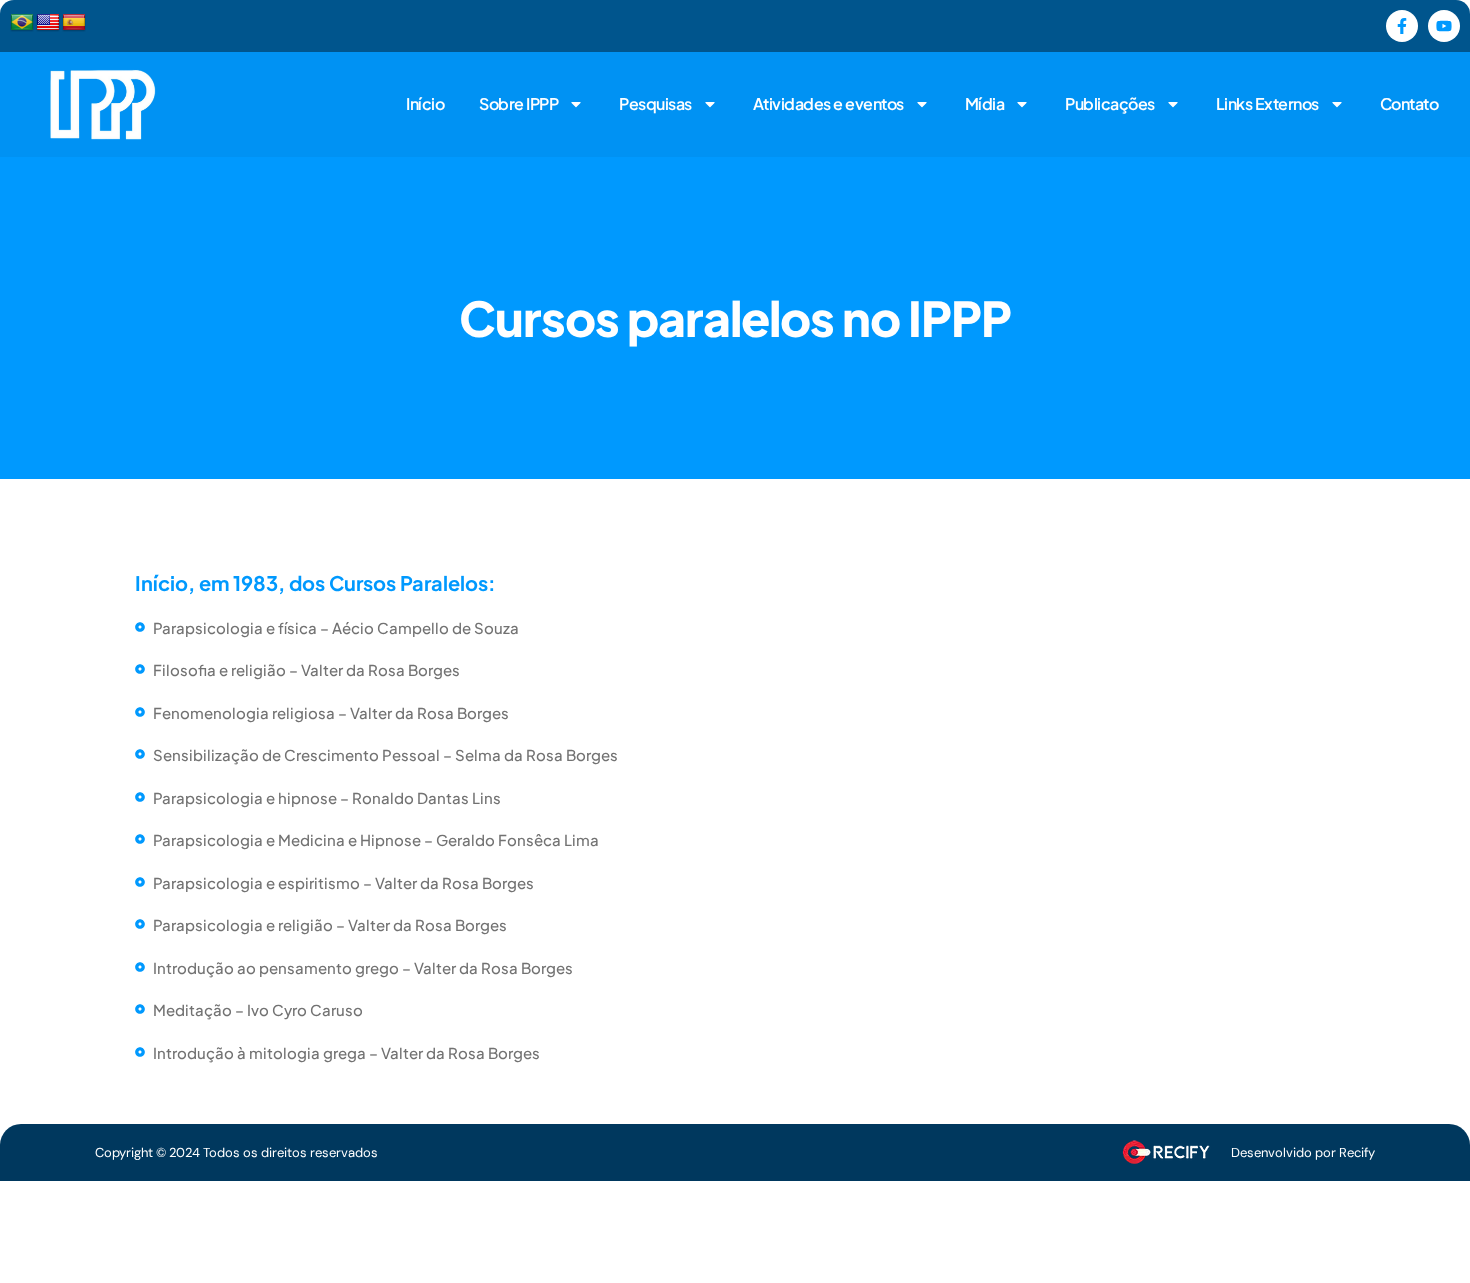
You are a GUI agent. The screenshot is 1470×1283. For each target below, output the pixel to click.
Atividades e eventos (828, 103)
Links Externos (1267, 103)
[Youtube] (1444, 26)
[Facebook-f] (1402, 26)
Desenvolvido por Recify (1303, 1152)
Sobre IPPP (518, 103)
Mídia (985, 103)
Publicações (1110, 103)
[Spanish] (74, 23)
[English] (48, 23)
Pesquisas (655, 103)
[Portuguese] (22, 23)
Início (425, 103)
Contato (1409, 103)
